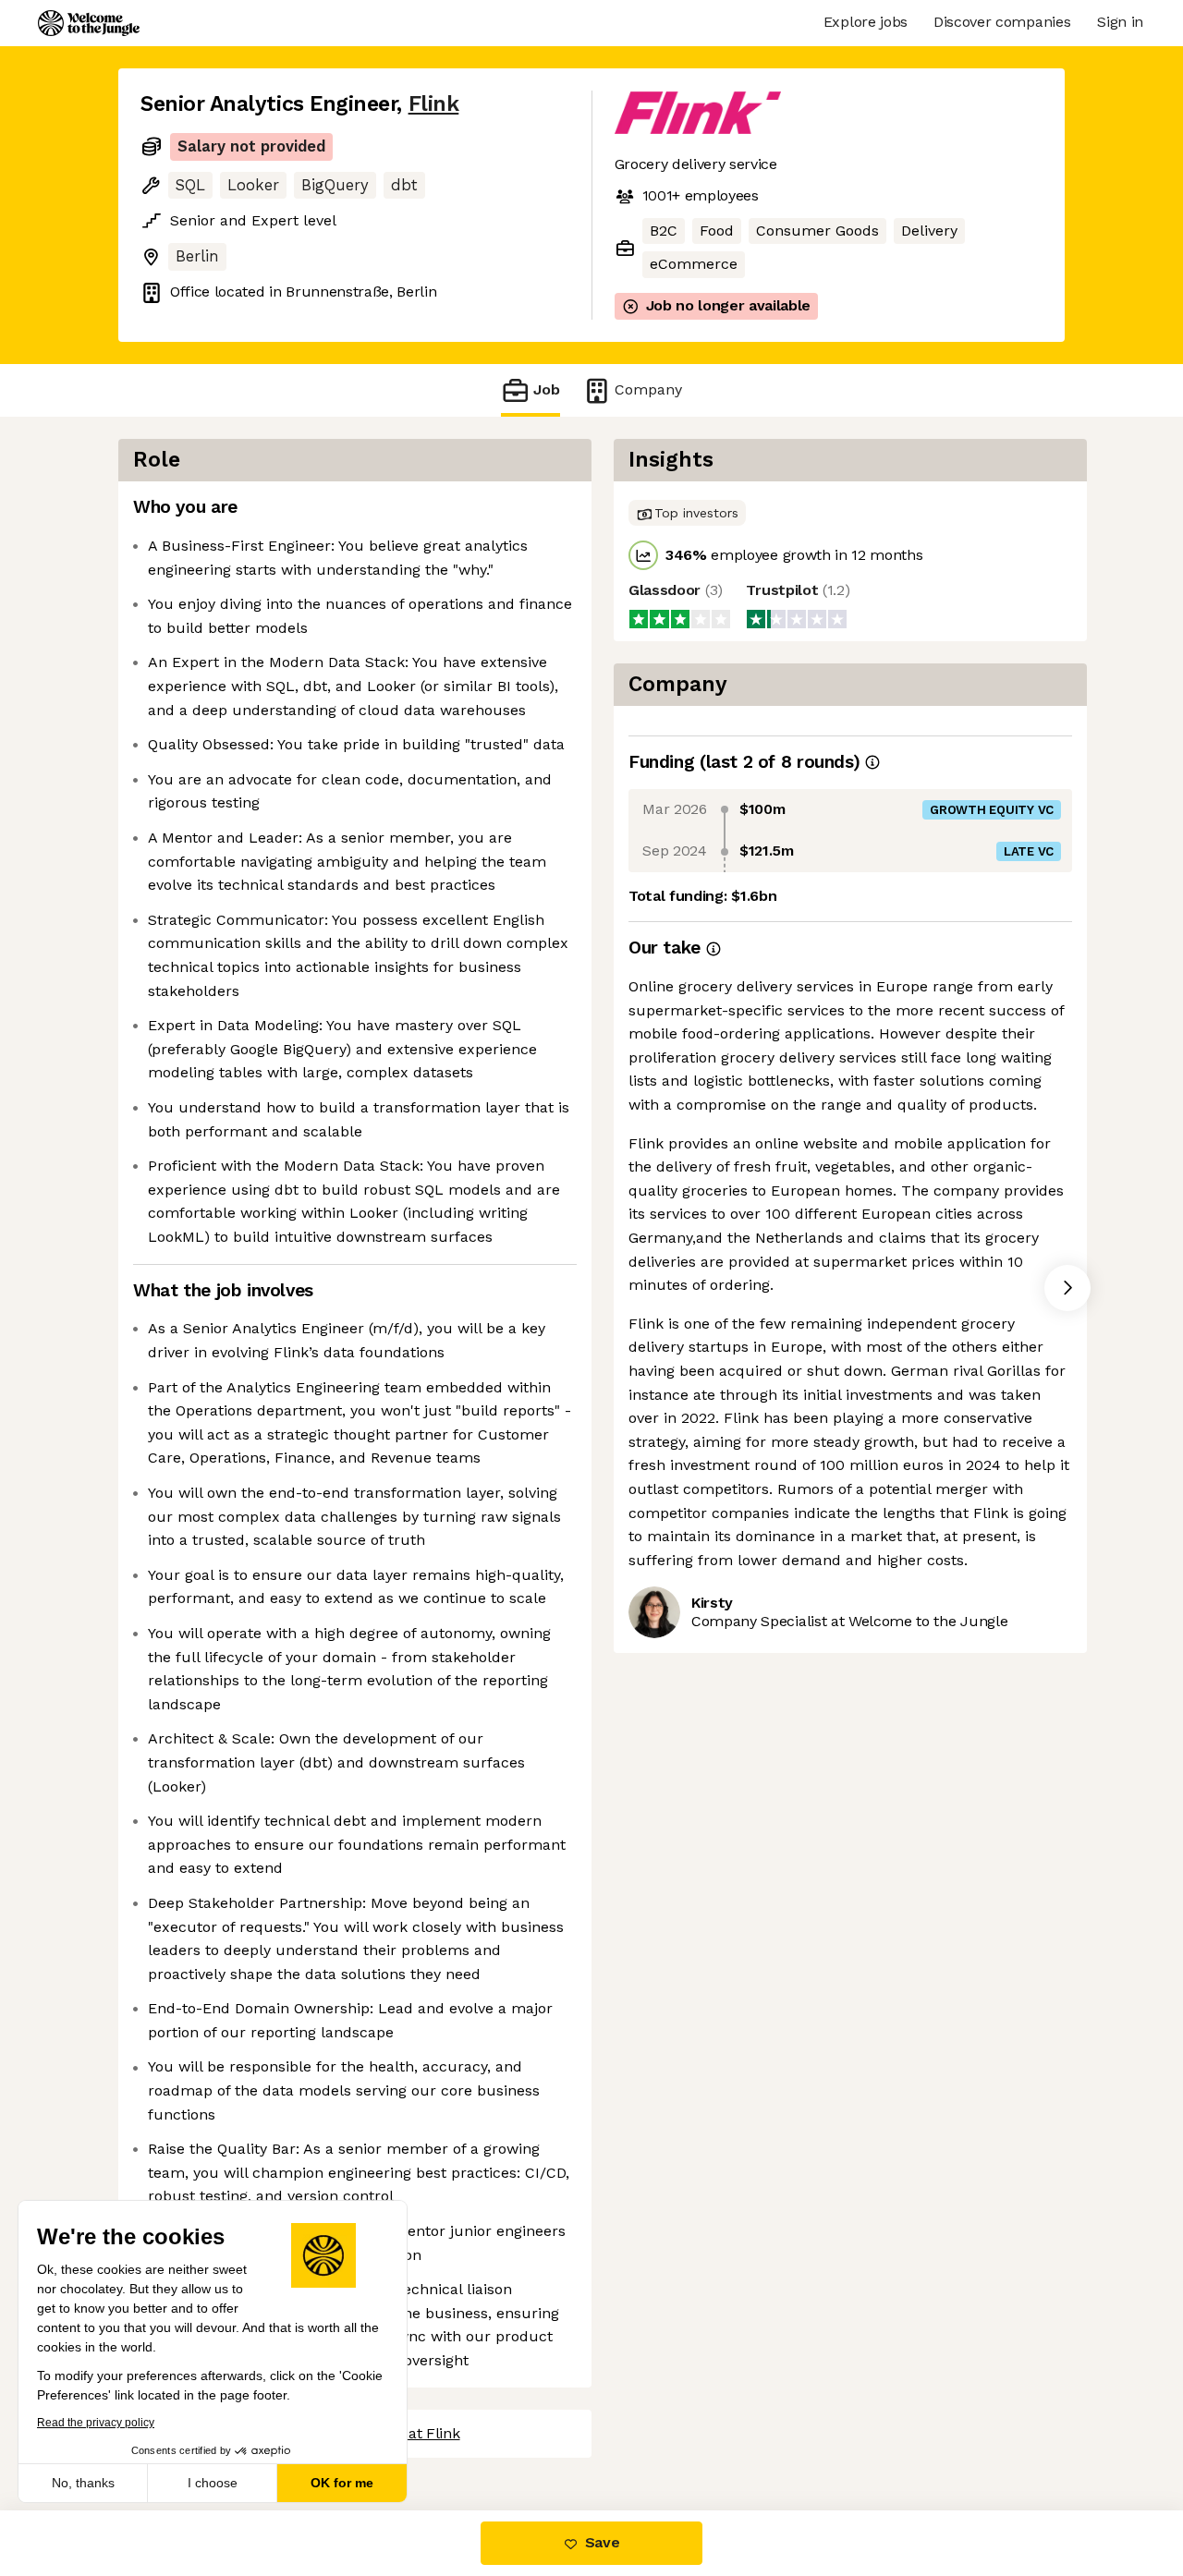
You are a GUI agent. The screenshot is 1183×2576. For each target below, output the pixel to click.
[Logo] (89, 23)
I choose (213, 2483)
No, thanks (83, 2483)
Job (547, 389)
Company (648, 389)
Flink (434, 104)
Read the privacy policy (96, 2423)
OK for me (342, 2483)
